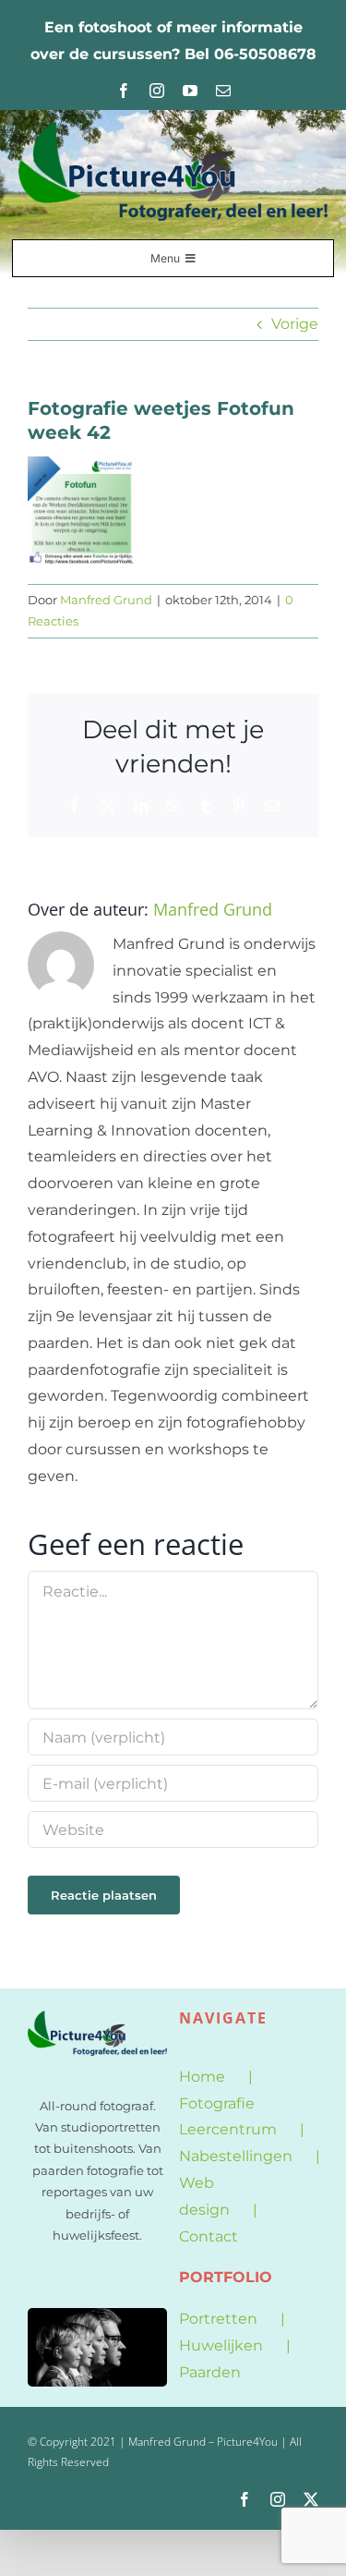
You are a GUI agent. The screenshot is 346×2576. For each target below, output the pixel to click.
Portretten (218, 2319)
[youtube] (190, 91)
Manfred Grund (106, 600)
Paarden (210, 2372)
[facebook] (124, 91)
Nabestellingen (236, 2156)
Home (202, 2077)
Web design (204, 2196)
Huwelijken (221, 2345)
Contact (209, 2236)
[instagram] (157, 91)
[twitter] (311, 2499)
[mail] (223, 91)
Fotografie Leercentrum (228, 2117)
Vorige (295, 324)
